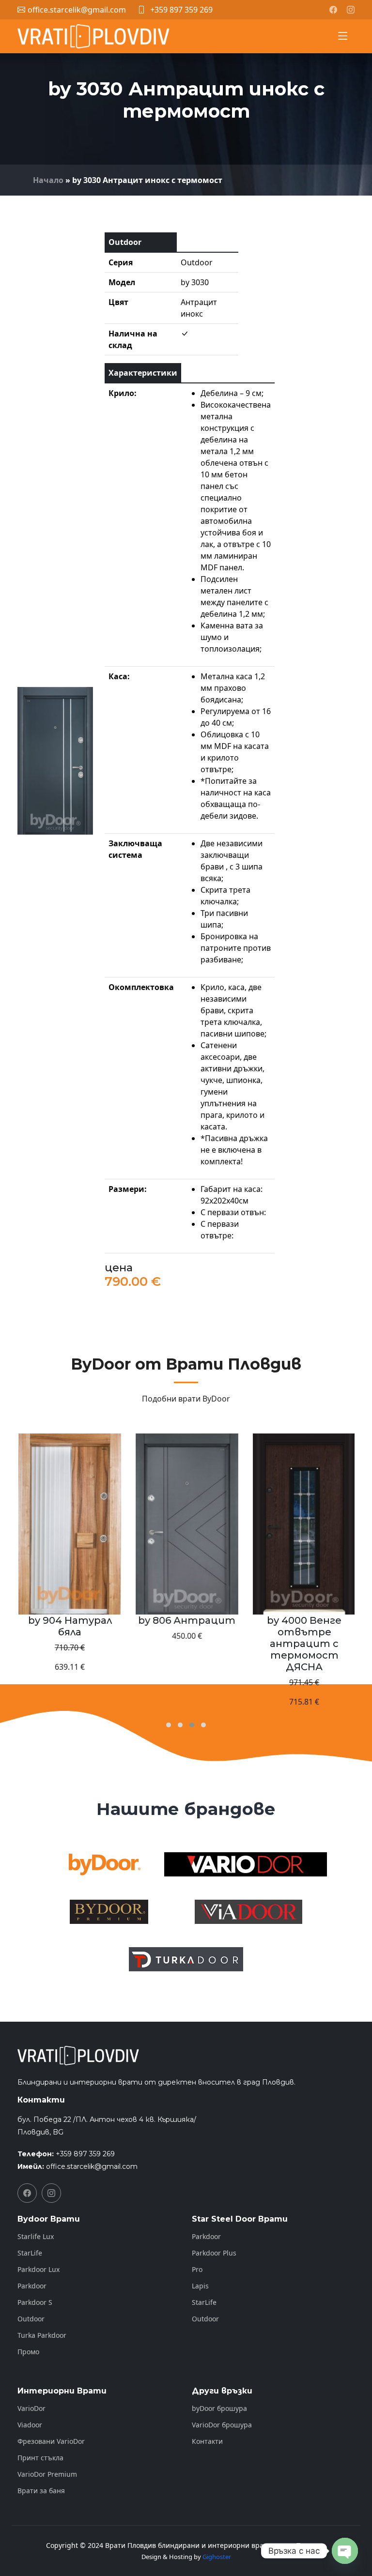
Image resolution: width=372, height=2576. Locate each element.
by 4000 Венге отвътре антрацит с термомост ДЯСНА (186, 1644)
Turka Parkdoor (42, 2335)
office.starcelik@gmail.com (92, 2166)
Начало (48, 180)
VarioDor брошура (222, 2425)
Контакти (207, 2441)
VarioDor (31, 2408)
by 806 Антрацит (69, 1620)
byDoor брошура (219, 2408)
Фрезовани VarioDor (51, 2441)
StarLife (30, 2253)
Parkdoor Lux (39, 2270)
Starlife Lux (36, 2237)
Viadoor (30, 2425)
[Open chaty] (345, 2551)
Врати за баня (41, 2491)
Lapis (200, 2286)
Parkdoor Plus (214, 2253)
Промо (28, 2352)
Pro (197, 2270)
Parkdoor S (35, 2302)
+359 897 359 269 (181, 10)
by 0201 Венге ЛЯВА (303, 1620)
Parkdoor (32, 2286)
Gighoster (217, 2557)
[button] (169, 1725)
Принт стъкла (40, 2458)
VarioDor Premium (47, 2474)
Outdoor (31, 2319)
